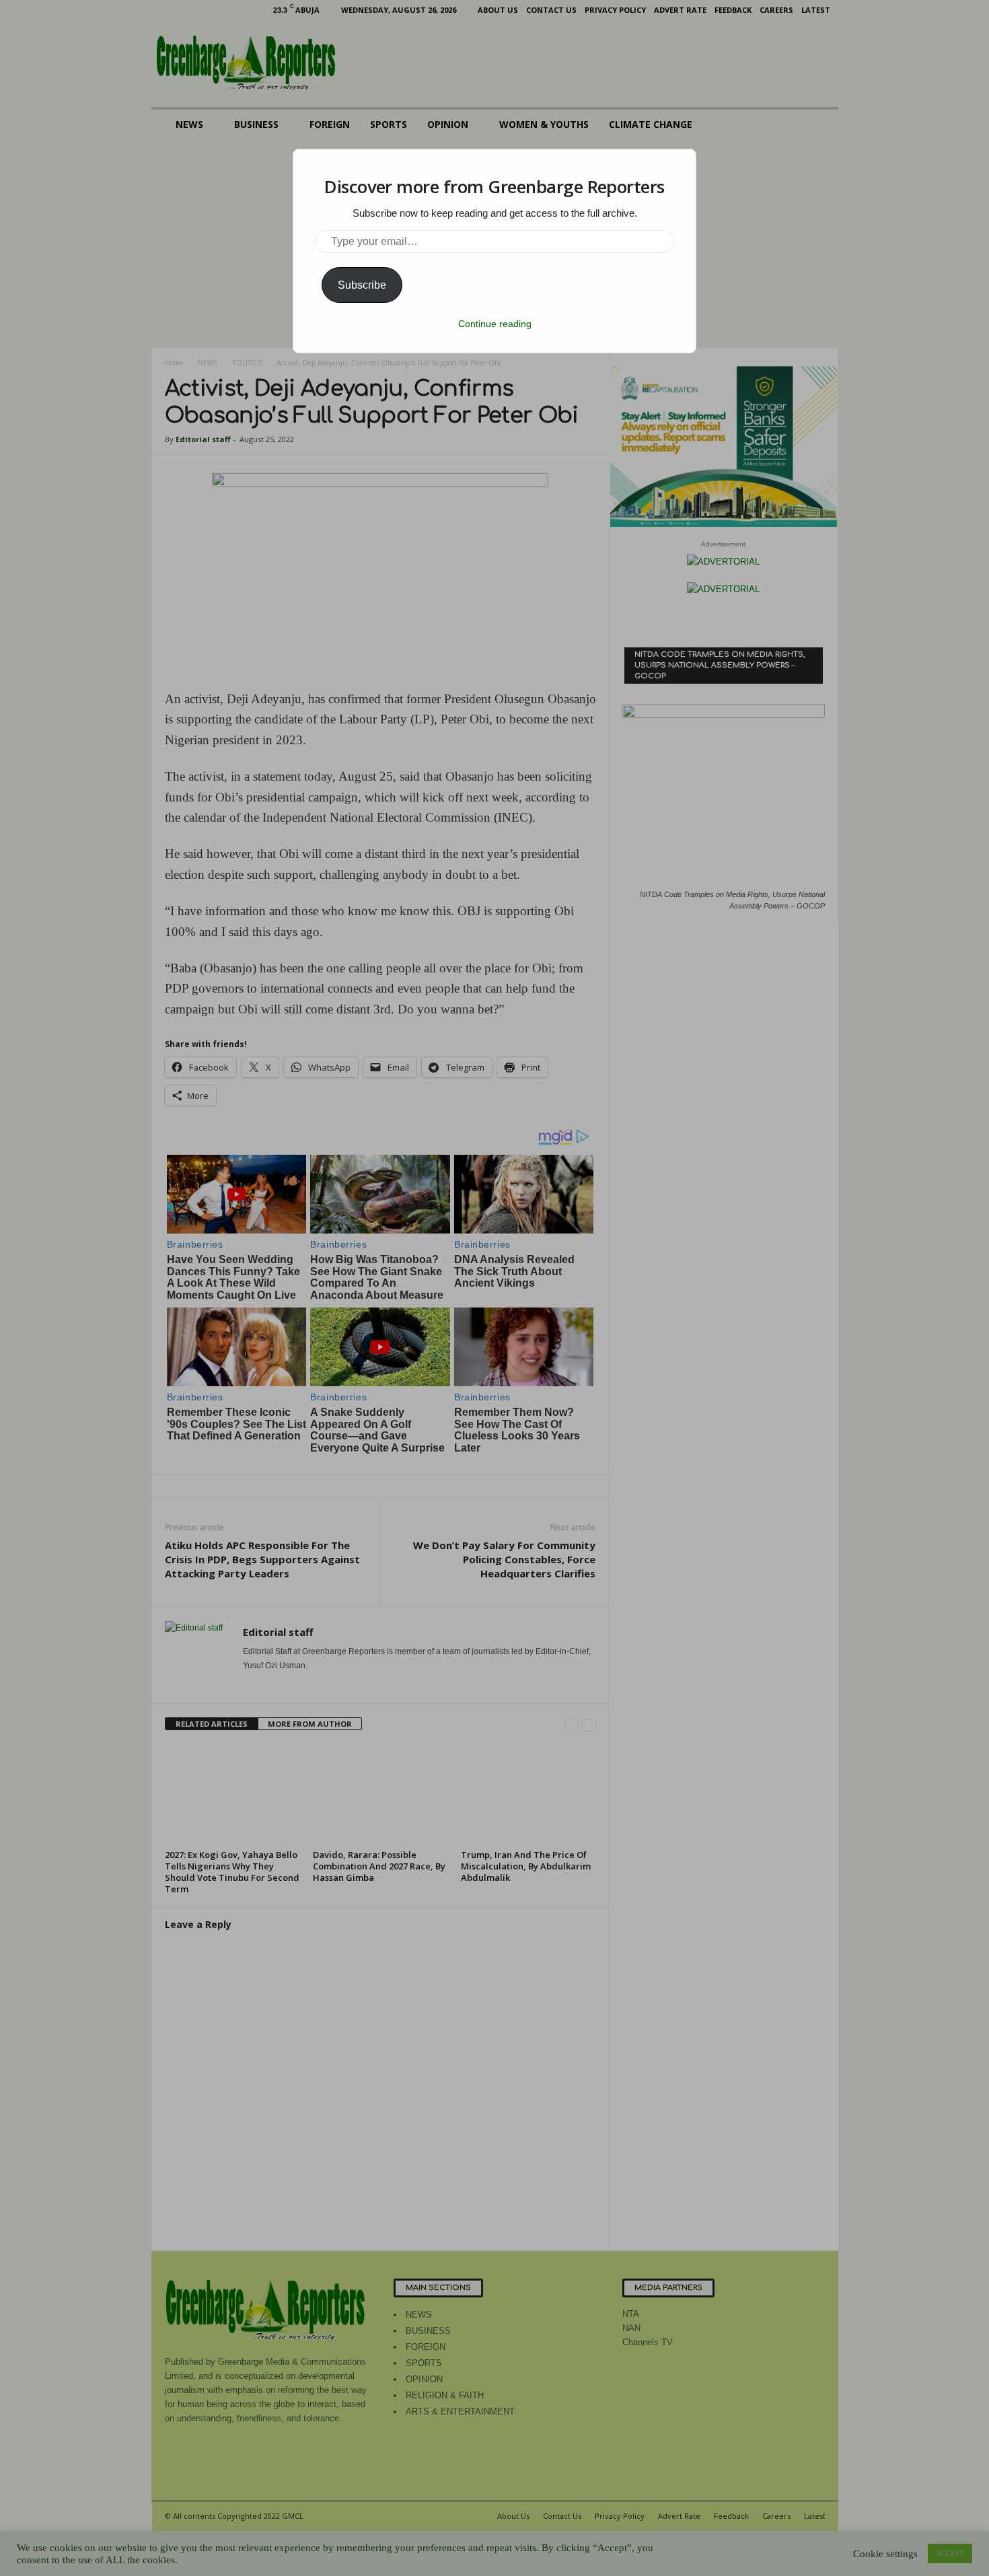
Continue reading (495, 324)
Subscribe (362, 285)
